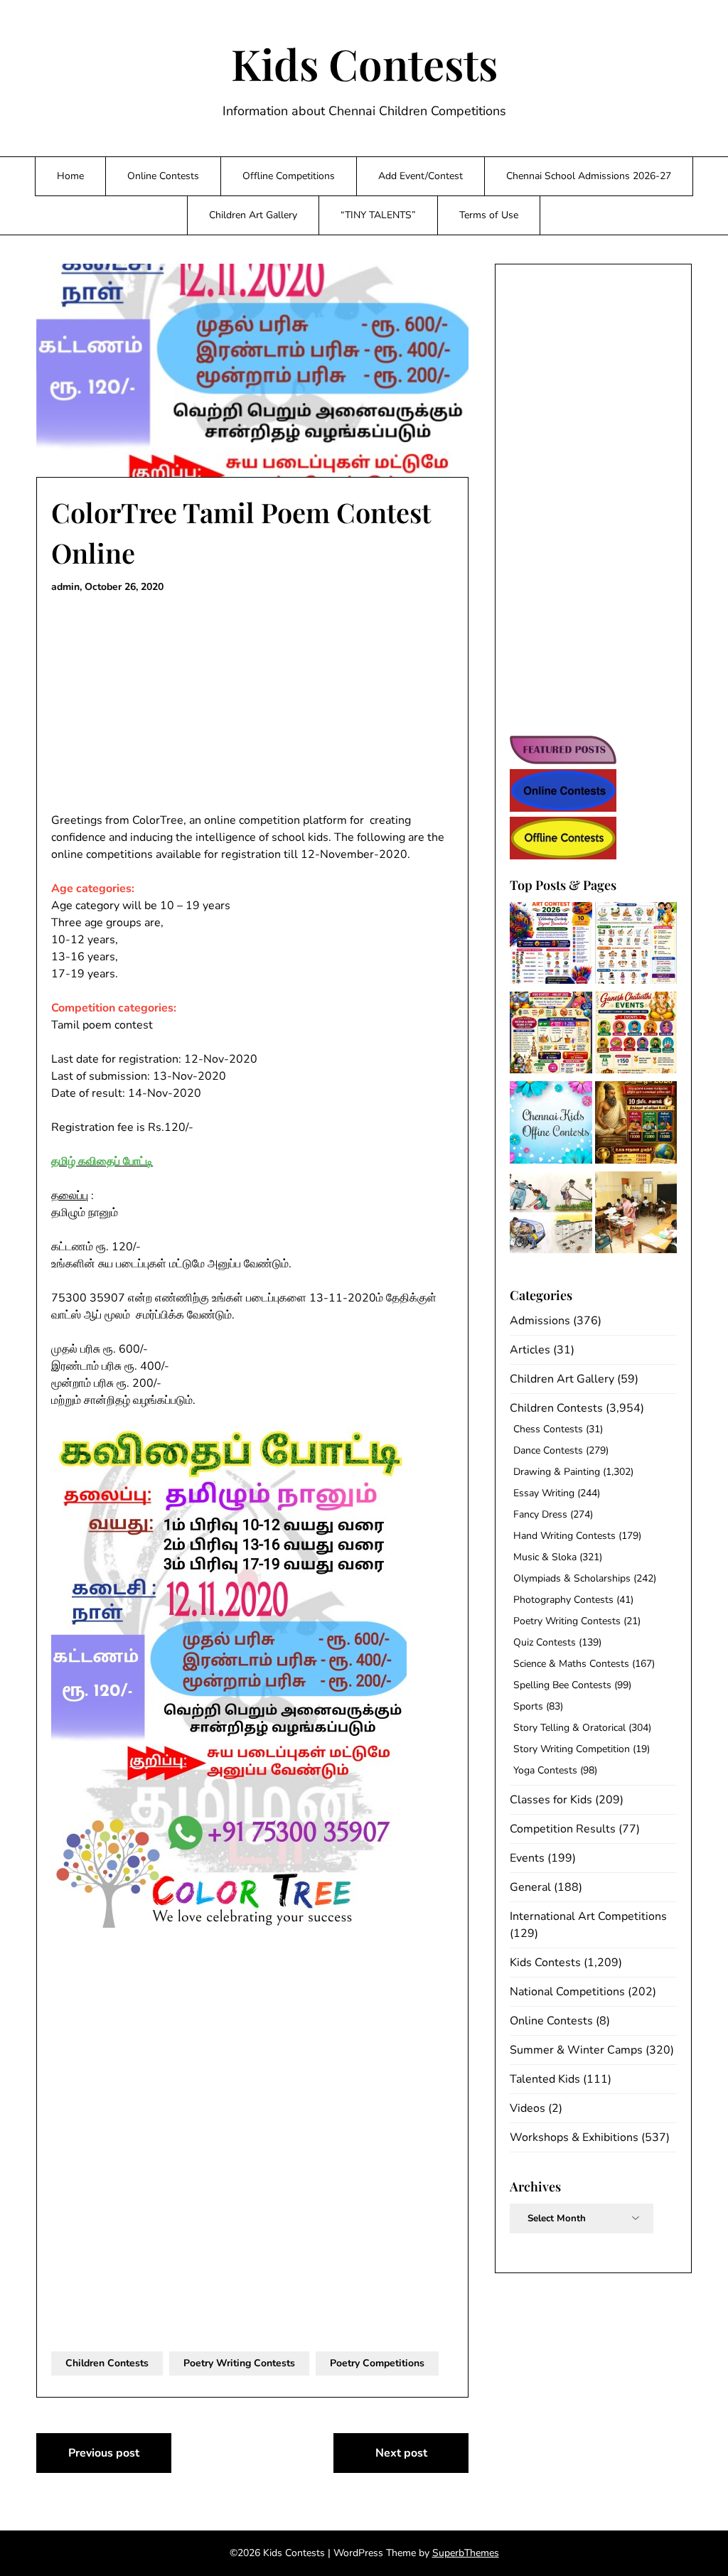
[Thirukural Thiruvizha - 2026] (636, 1125)
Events (527, 1858)
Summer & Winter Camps (576, 2050)
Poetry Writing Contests (239, 2363)
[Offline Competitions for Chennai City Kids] (551, 1125)
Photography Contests (563, 1600)
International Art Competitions (588, 1916)
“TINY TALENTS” (378, 215)
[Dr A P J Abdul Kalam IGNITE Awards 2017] (551, 1215)
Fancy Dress (540, 1514)
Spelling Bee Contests (562, 1685)
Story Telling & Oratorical (569, 1728)
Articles (530, 1350)
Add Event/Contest (421, 176)
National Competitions (567, 1992)
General (530, 1887)
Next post (401, 2453)
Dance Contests (548, 1450)
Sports (528, 1706)
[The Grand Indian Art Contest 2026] (551, 945)
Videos (528, 2108)
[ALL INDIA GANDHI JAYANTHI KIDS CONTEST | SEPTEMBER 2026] (636, 945)
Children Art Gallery (253, 215)
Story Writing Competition (572, 1749)
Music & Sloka (545, 1557)
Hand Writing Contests (564, 1536)
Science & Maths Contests (571, 1664)
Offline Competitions (289, 176)
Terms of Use (489, 215)
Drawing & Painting (557, 1472)
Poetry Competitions (377, 2363)
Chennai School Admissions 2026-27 (589, 176)
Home (70, 176)
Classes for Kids (551, 1800)
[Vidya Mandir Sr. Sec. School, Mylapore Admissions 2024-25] (636, 1215)
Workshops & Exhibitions (574, 2137)
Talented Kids (545, 2079)
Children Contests (107, 2363)
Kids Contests (364, 63)
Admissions (540, 1321)
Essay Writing (544, 1493)
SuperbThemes (466, 2553)
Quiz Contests (545, 1642)
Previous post (104, 2453)
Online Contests (163, 176)
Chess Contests (548, 1429)
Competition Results (563, 1829)
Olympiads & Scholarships (572, 1578)
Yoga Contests (545, 1770)
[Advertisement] (252, 707)
